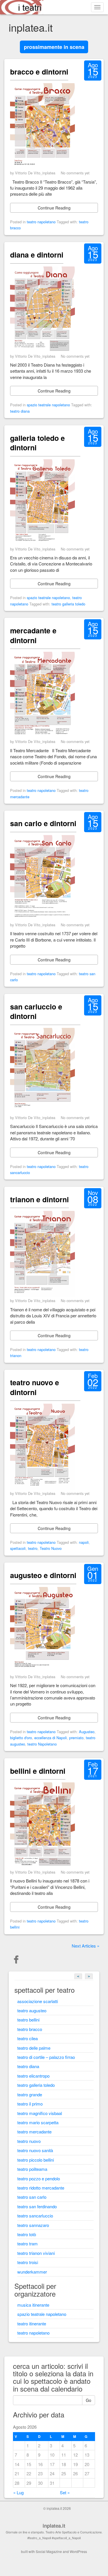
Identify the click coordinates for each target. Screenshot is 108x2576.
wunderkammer (32, 2272)
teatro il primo (30, 2104)
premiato (76, 1738)
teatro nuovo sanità (35, 2150)
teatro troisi (28, 2262)
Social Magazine (49, 2551)
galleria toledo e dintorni (37, 443)
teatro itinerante (32, 2323)
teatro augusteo (32, 2010)
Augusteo (87, 1732)
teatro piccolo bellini (36, 2160)
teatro (33, 1548)
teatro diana (20, 411)
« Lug (18, 2492)
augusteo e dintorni (43, 1575)
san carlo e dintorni (43, 823)
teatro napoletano (41, 222)
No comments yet (75, 173)
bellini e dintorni (38, 1771)
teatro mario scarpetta (38, 2122)
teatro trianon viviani (36, 2253)
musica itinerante (33, 2305)
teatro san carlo (32, 2197)
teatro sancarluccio (35, 2216)
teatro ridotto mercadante (41, 2188)
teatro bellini (28, 2020)
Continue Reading (54, 208)
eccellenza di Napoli (51, 1738)
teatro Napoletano (42, 1744)
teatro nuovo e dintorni (35, 1387)
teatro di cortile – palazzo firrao (46, 2057)
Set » (65, 2492)
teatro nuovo (29, 2141)
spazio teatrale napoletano (48, 405)
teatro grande (30, 2094)
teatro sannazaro (33, 2225)
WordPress (78, 2551)
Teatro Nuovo (51, 1548)
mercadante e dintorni (33, 635)
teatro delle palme (34, 2048)
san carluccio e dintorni (36, 1011)
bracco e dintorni (39, 72)
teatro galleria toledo (68, 604)
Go (89, 2400)
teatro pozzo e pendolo (39, 2178)
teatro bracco (30, 2029)
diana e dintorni (37, 255)
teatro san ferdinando (37, 2206)
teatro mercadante (34, 2132)
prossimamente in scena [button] (54, 47)
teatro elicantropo (33, 2076)
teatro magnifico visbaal (40, 2113)
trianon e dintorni (39, 1199)
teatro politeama (32, 2169)
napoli (84, 1542)
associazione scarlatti (38, 2001)
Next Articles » (86, 1946)
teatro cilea (28, 2038)
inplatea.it (54, 2526)
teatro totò (27, 2234)
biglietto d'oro (21, 1738)
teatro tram (28, 2243)
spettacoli (18, 1548)
